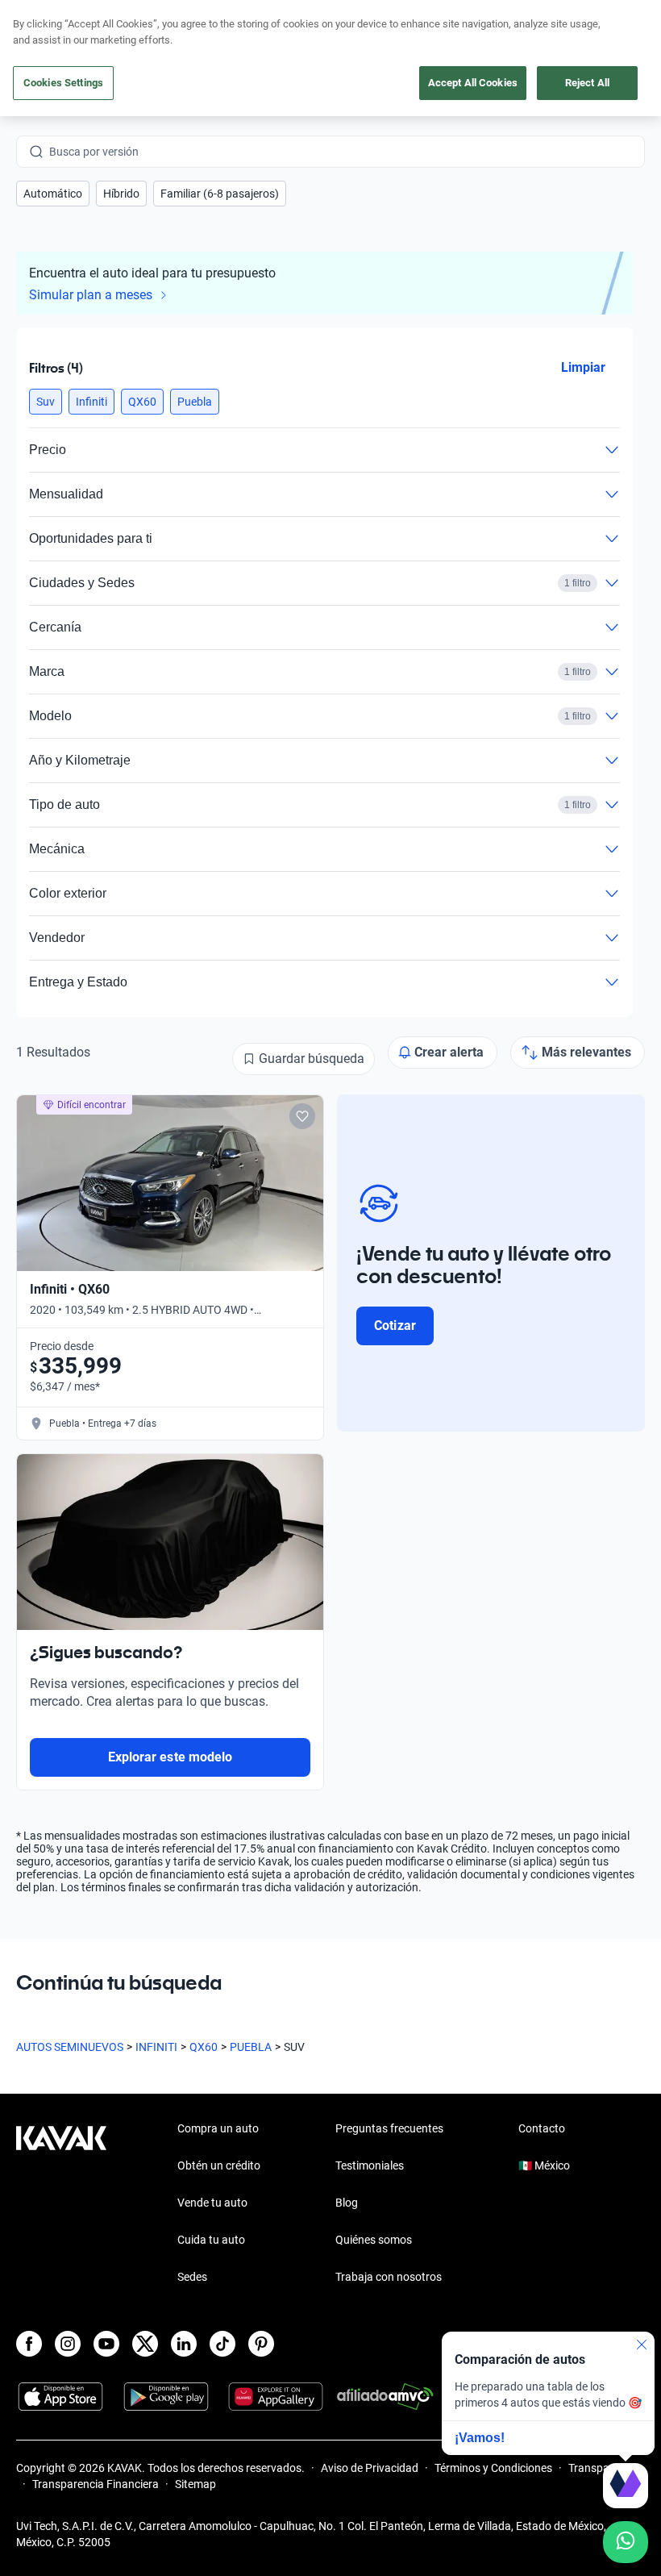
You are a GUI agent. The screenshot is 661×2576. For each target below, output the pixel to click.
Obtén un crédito (219, 2165)
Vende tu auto (212, 2203)
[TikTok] (222, 2344)
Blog (347, 2203)
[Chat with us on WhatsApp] (626, 2542)
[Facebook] (29, 2344)
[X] (145, 2344)
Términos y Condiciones (493, 2468)
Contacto (542, 2128)
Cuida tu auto (211, 2240)
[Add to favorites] (302, 1116)
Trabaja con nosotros (389, 2277)
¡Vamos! (480, 2438)
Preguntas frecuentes (389, 2128)
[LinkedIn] (184, 2344)
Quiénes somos (374, 2240)
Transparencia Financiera (96, 2484)
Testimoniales (370, 2165)
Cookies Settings (63, 83)
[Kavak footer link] (61, 2204)
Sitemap (195, 2484)
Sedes (192, 2277)
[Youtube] (106, 2344)
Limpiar (583, 367)
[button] (53, 194)
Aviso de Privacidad (370, 2468)
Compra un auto (218, 2128)
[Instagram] (68, 2344)
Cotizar (395, 1326)
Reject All (587, 83)
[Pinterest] (261, 2344)
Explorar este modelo (170, 1757)
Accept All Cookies (473, 83)
